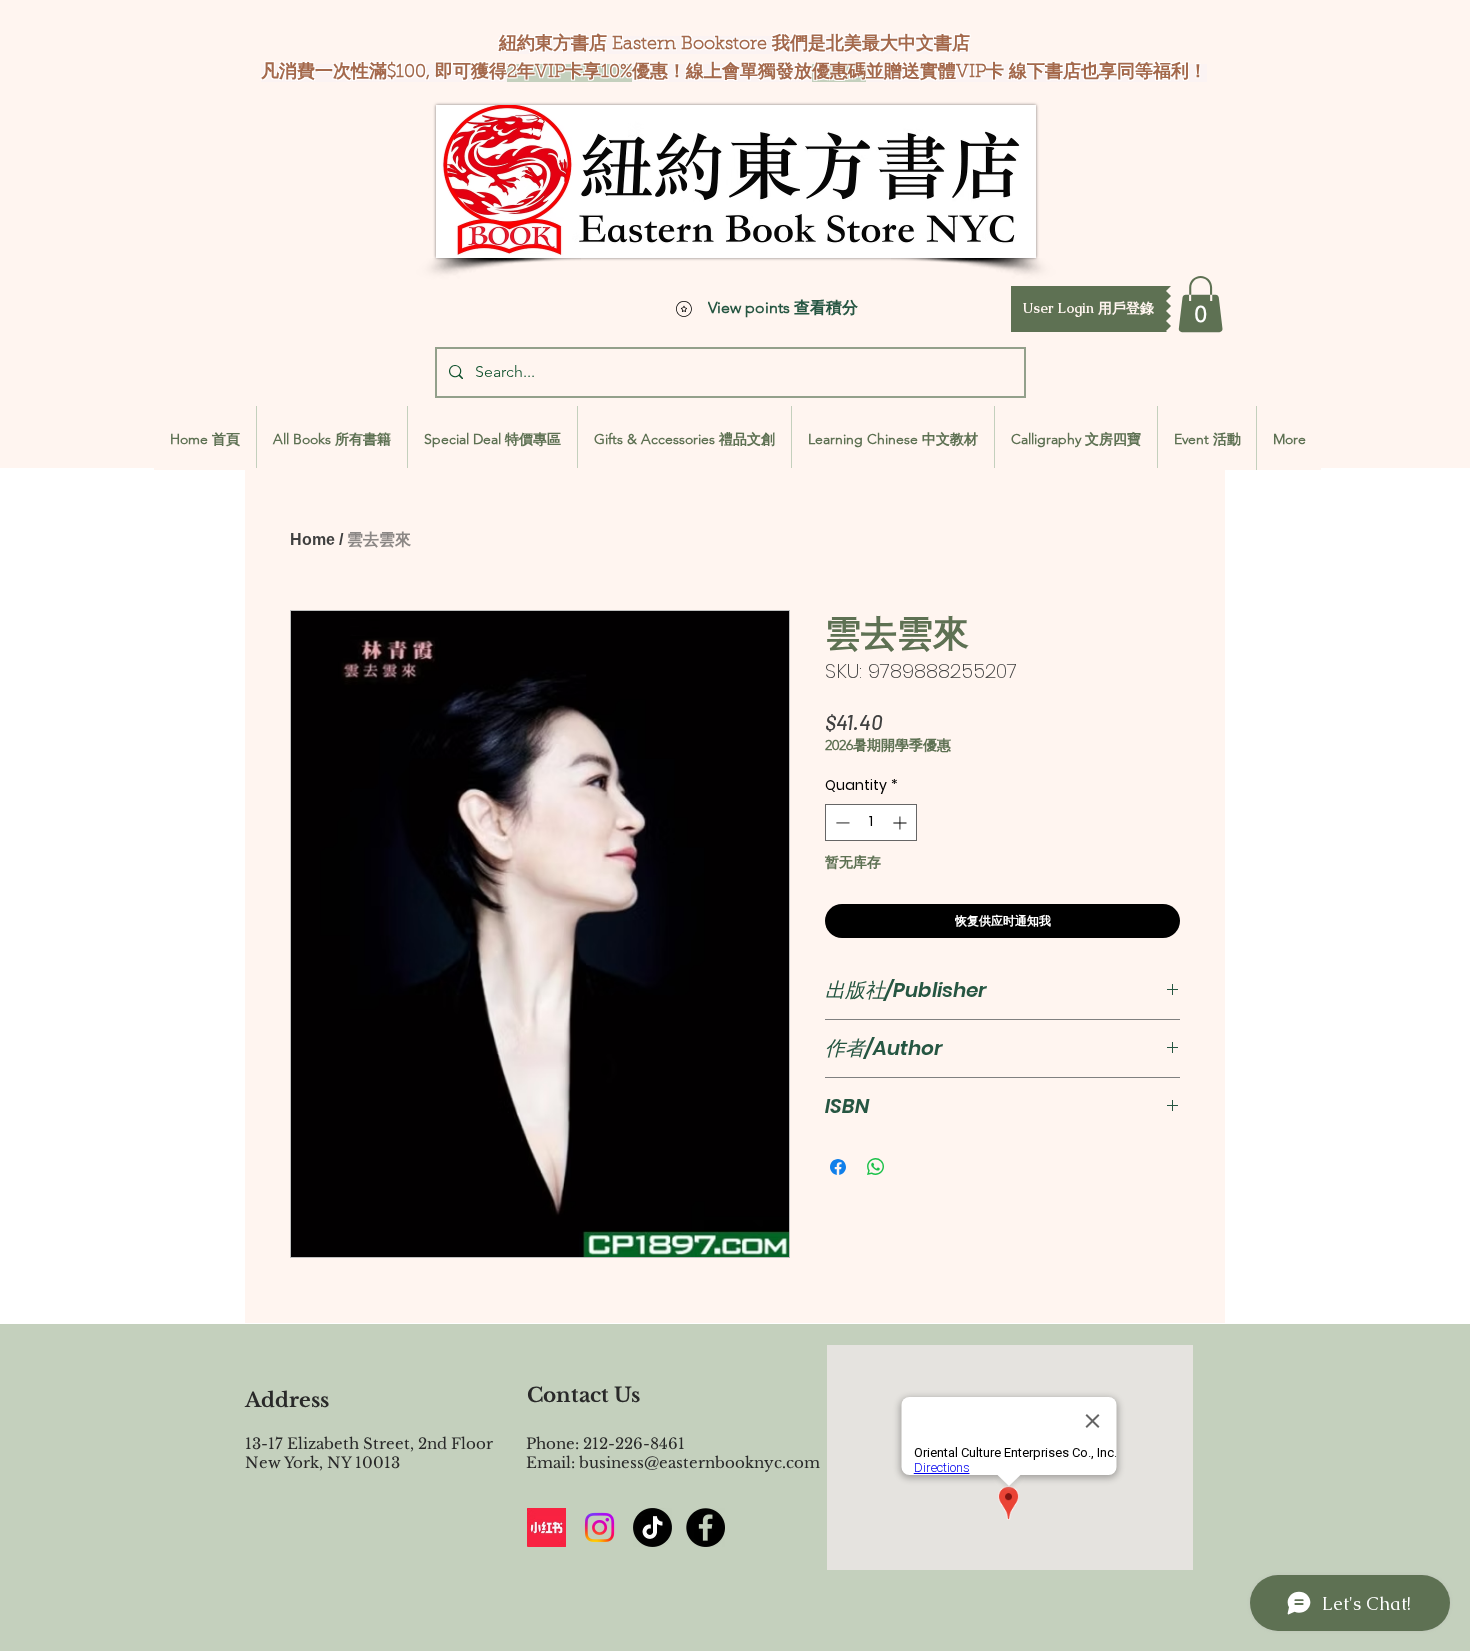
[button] (1088, 309)
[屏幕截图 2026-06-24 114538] (546, 1527)
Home (312, 539)
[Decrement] (840, 822)
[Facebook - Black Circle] (705, 1527)
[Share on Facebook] (838, 1167)
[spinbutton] (871, 822)
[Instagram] (599, 1527)
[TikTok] (652, 1527)
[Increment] (901, 822)
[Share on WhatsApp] (876, 1167)
